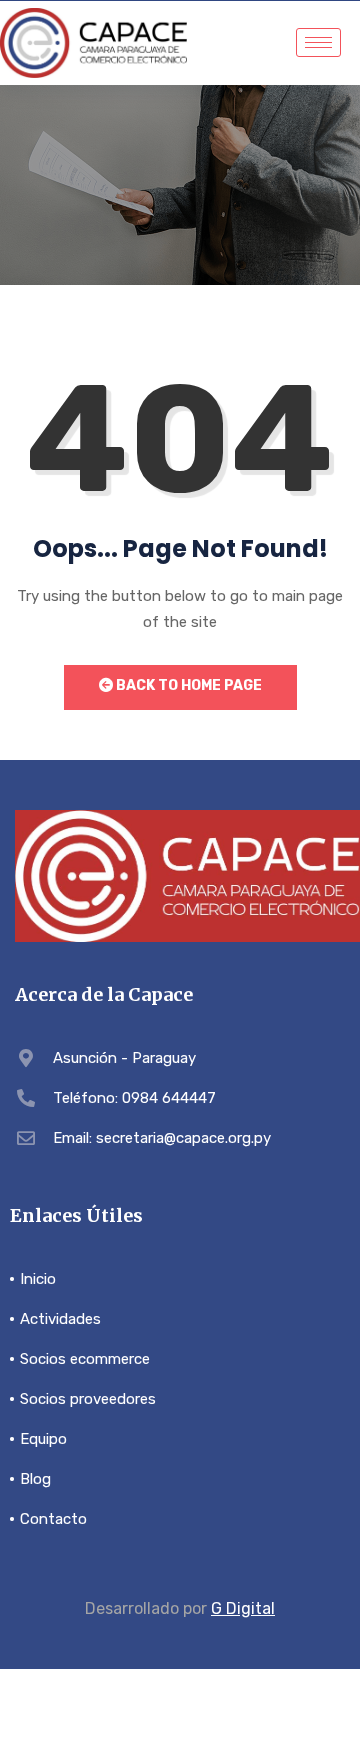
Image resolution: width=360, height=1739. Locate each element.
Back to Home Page (187, 685)
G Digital (243, 1608)
